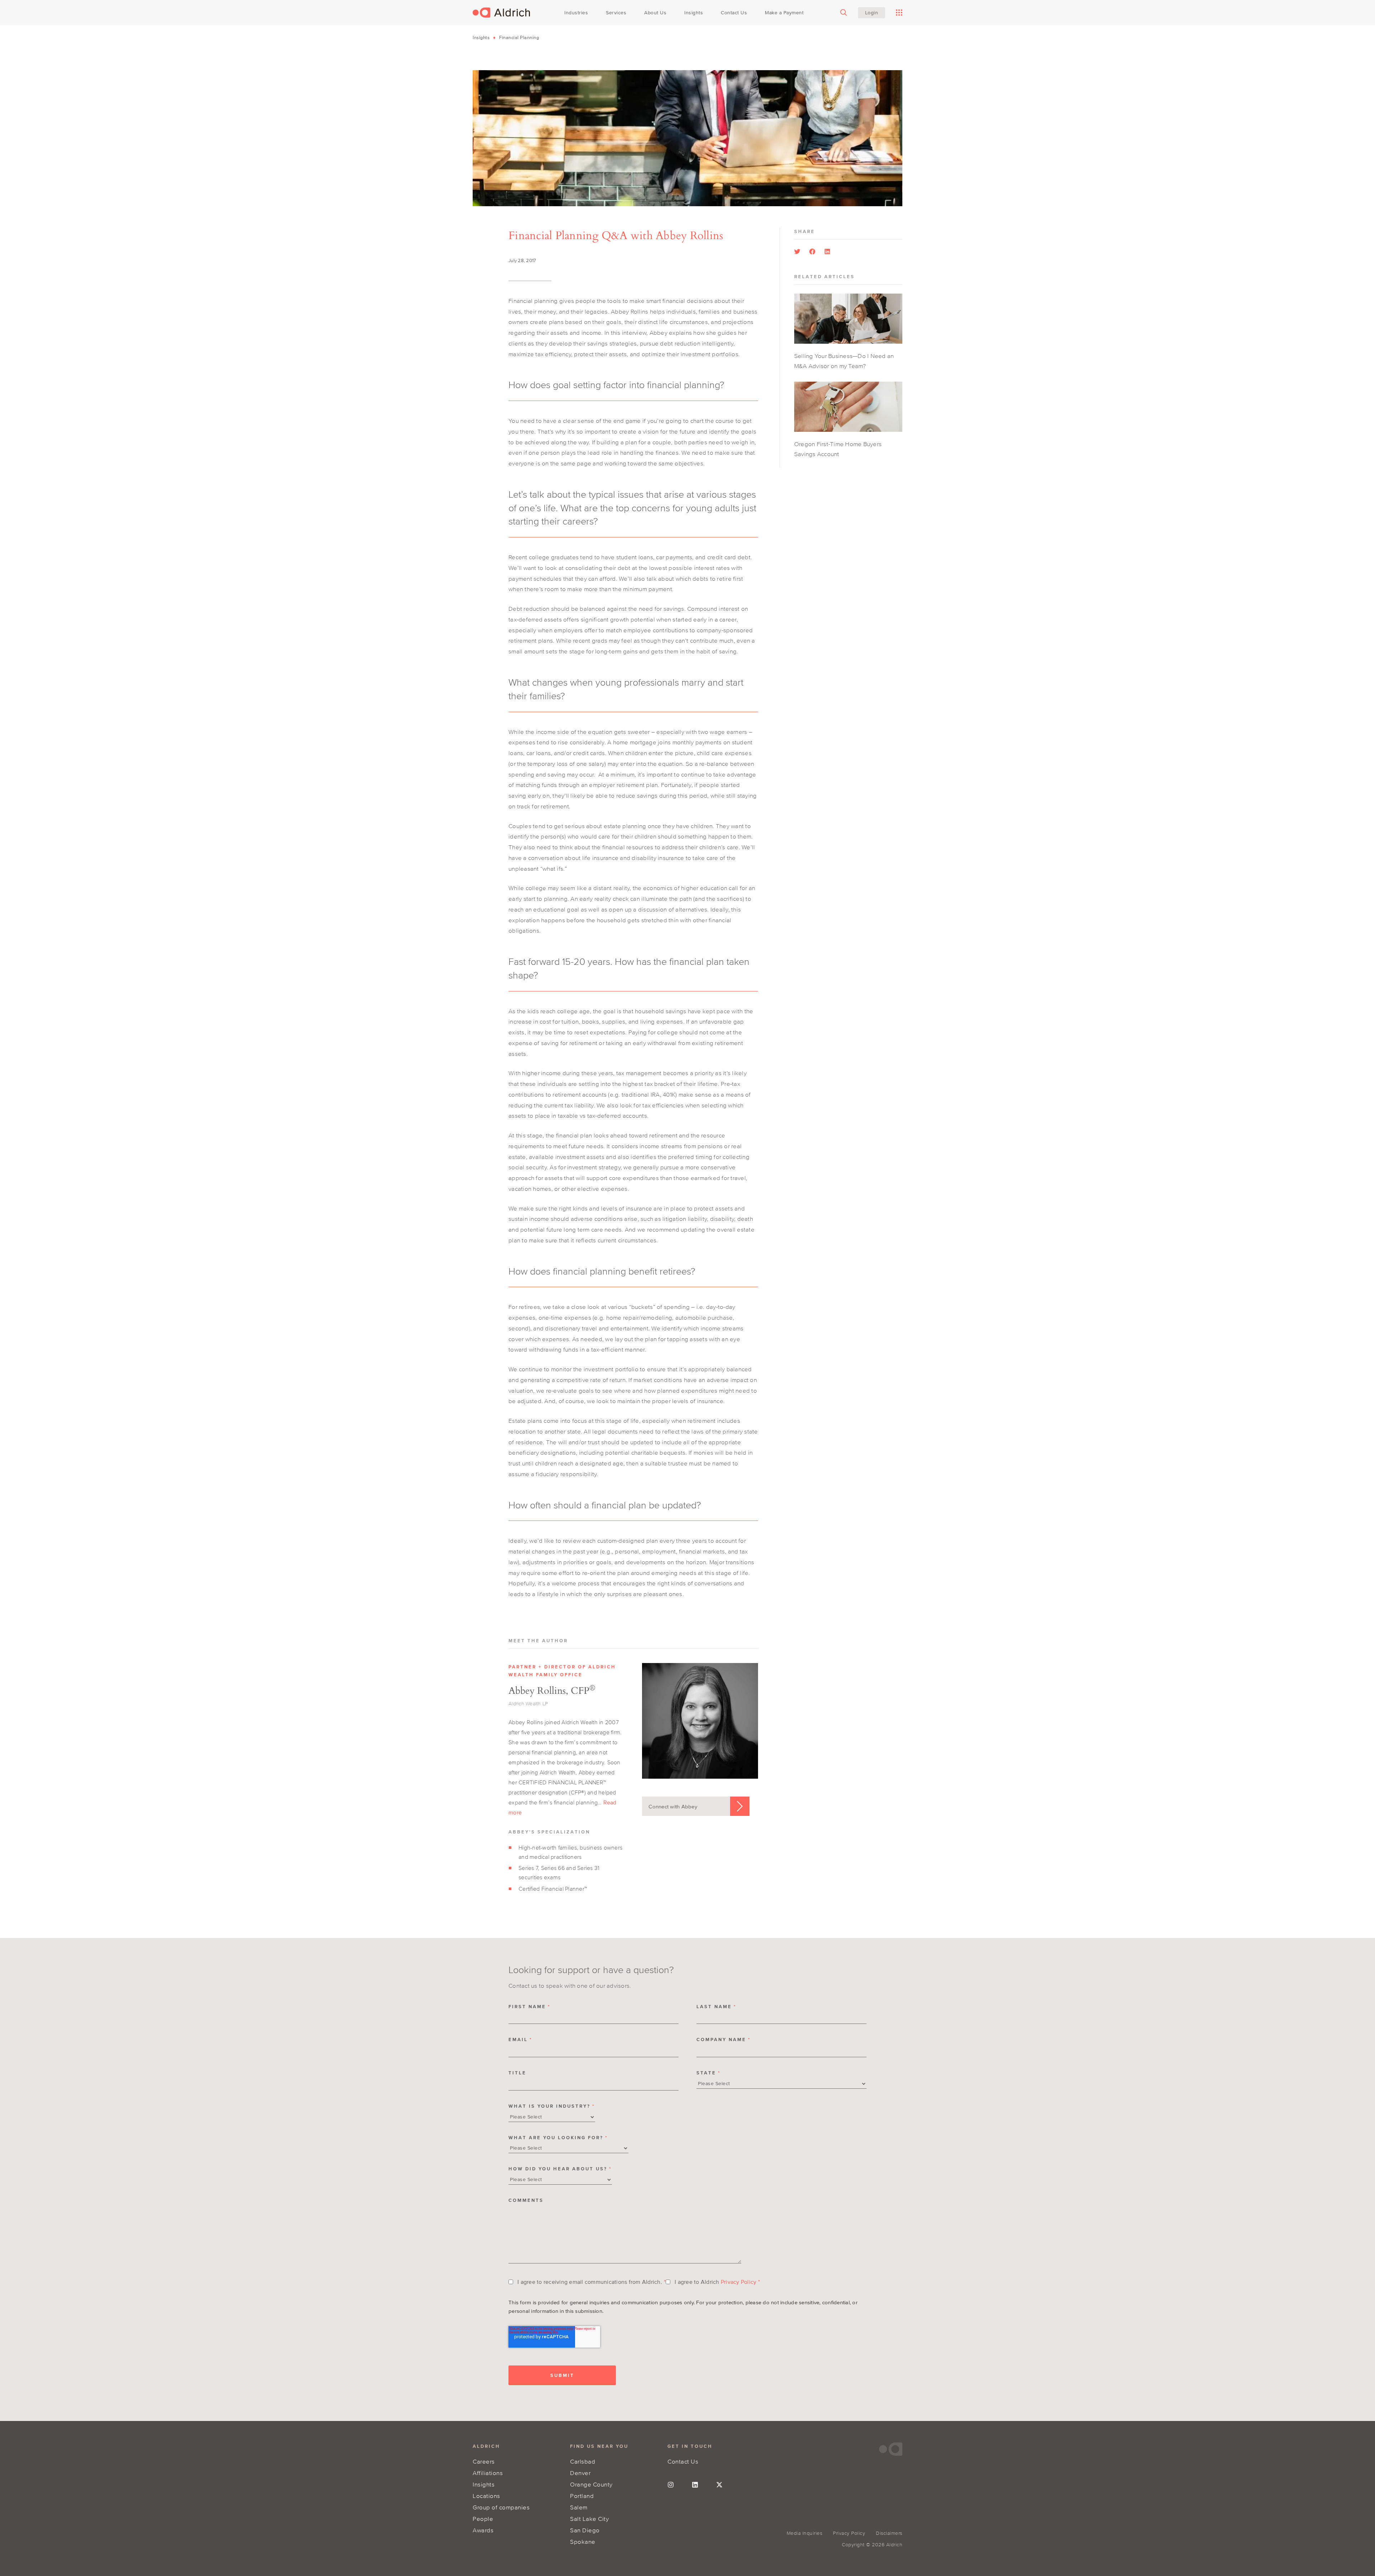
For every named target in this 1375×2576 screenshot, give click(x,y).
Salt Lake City (589, 2519)
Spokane (583, 2541)
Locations (486, 2496)
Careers (484, 2461)
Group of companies (501, 2507)
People (483, 2519)
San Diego (585, 2530)
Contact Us (683, 2461)
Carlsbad (583, 2461)
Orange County (591, 2484)
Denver (580, 2473)
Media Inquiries (805, 2533)
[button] (797, 252)
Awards (483, 2530)
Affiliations (488, 2473)
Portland (582, 2496)
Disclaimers (889, 2533)
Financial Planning (519, 37)
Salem (579, 2507)
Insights (481, 37)
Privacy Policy (739, 2282)
